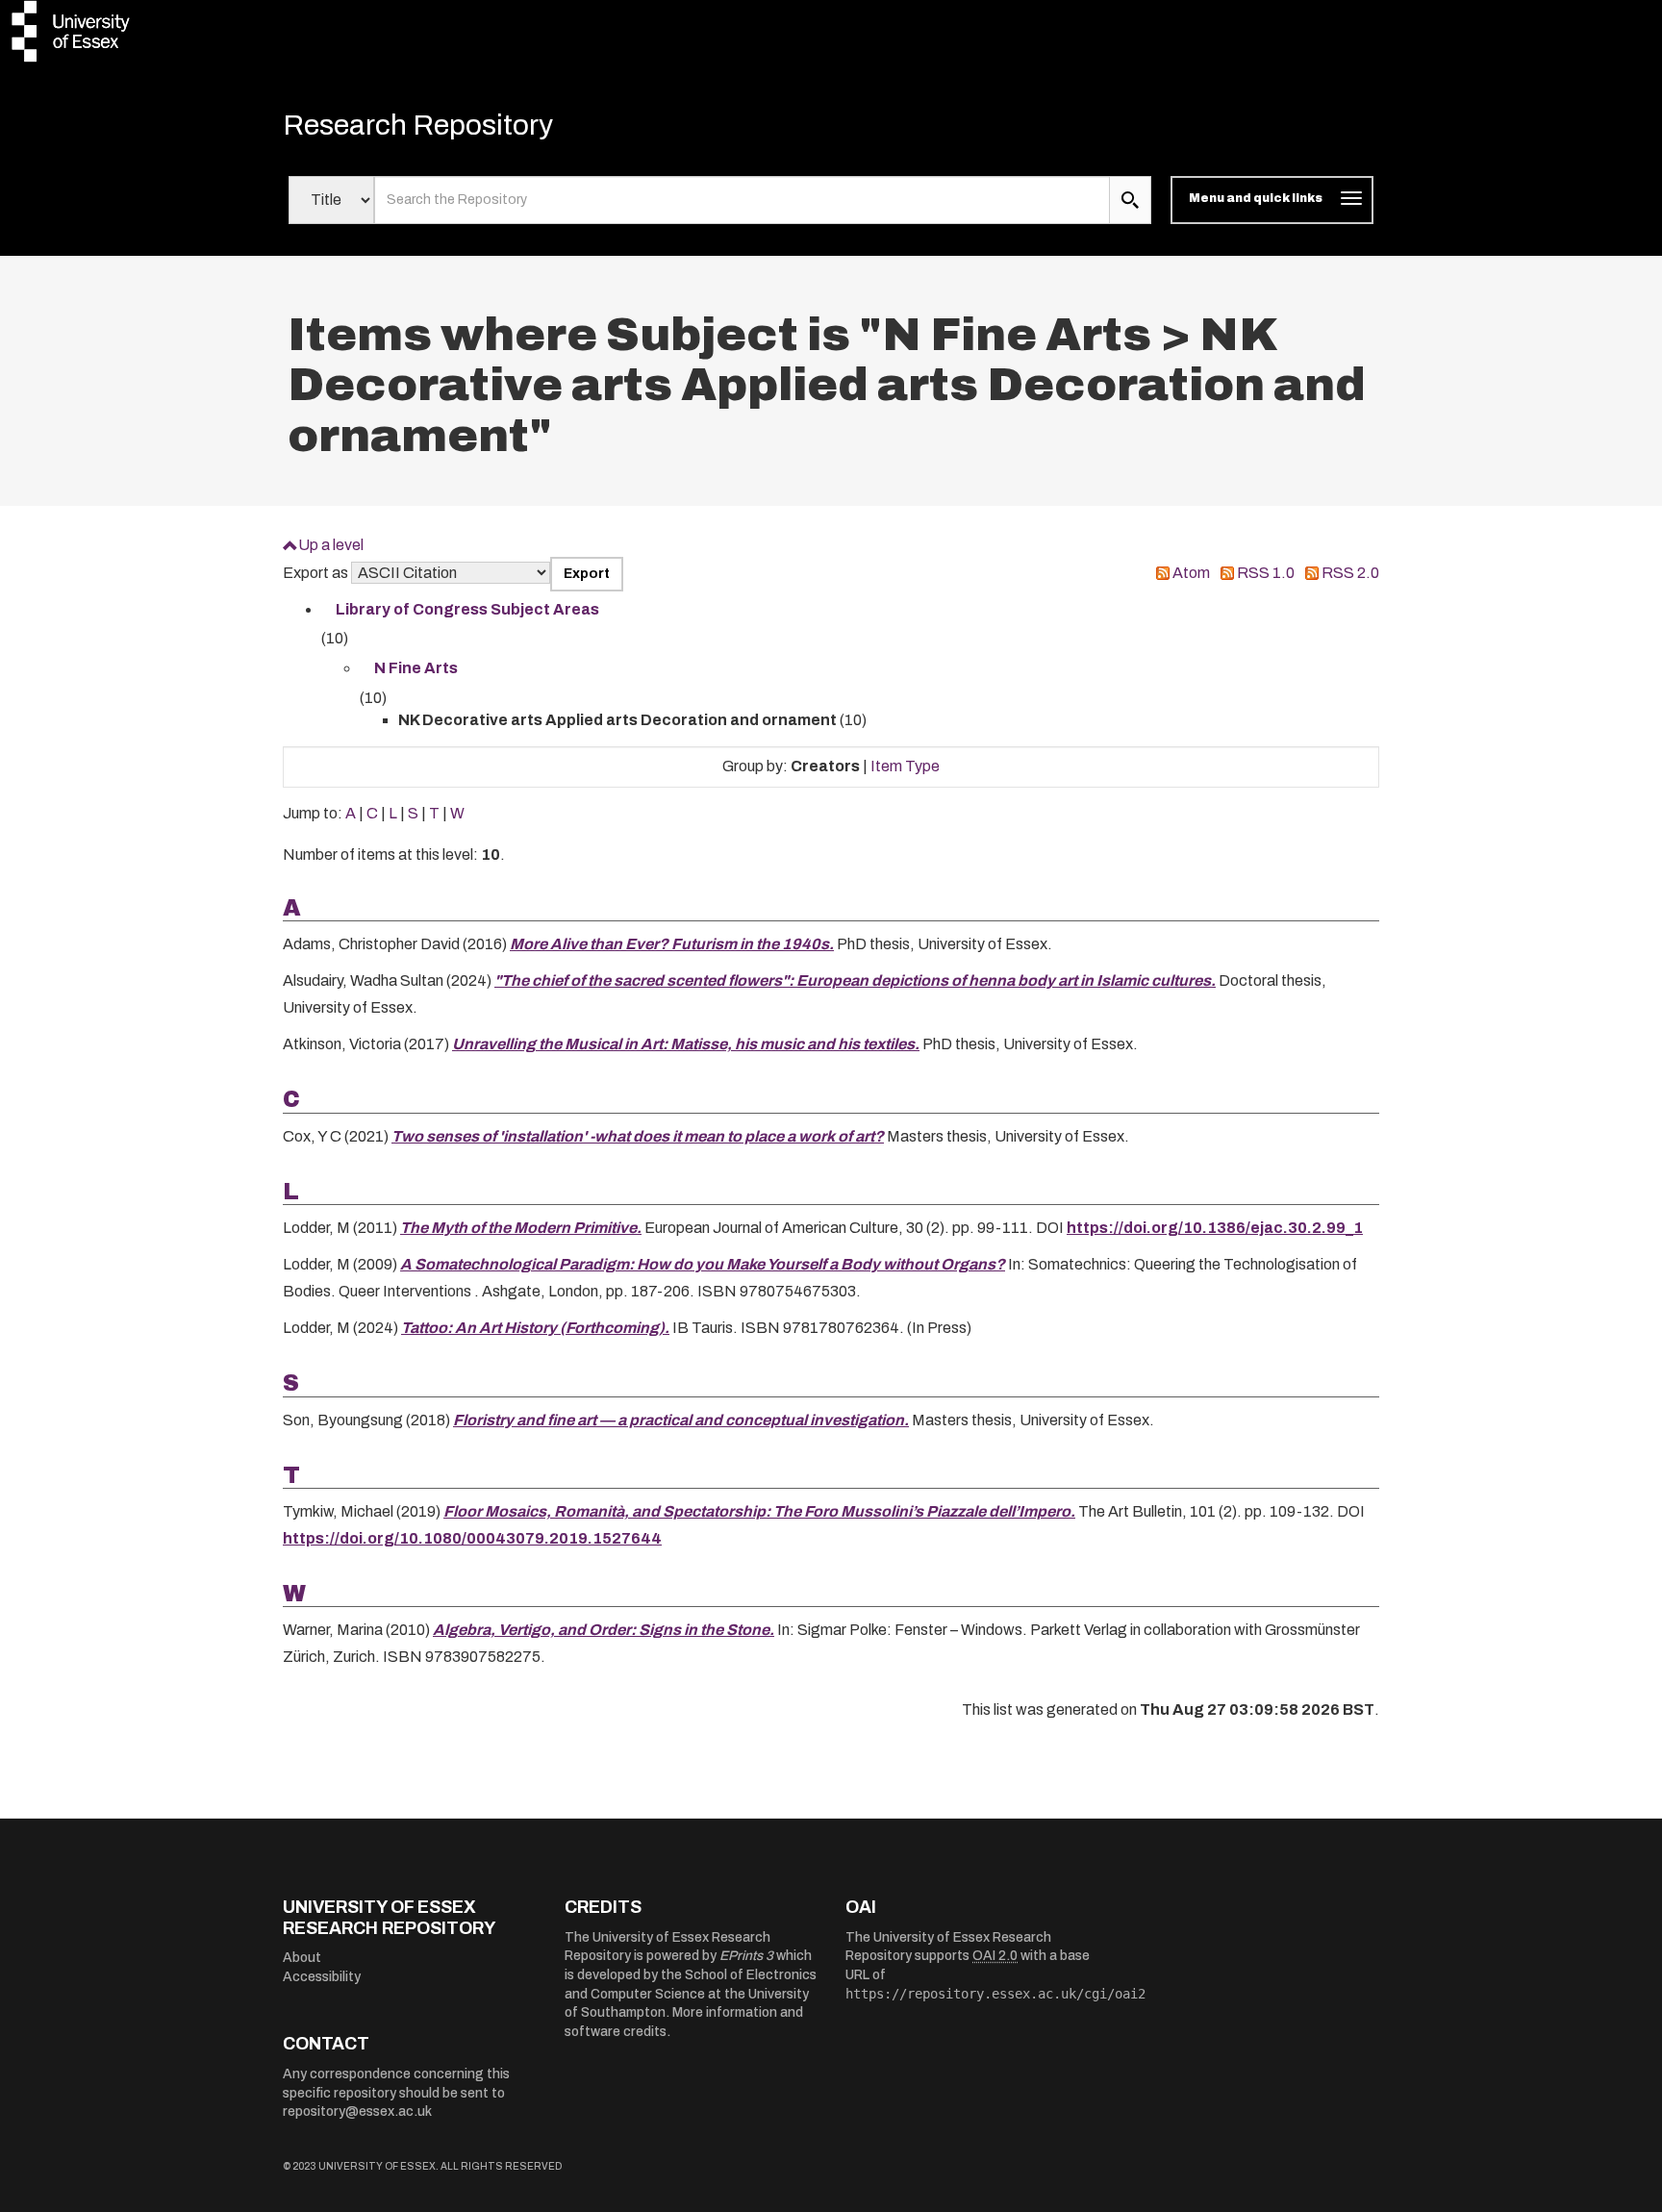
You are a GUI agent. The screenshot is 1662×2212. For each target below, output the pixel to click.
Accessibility (322, 1977)
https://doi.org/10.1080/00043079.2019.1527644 (472, 1538)
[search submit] (1130, 200)
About (302, 1958)
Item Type (905, 766)
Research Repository (418, 125)
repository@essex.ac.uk (357, 2111)
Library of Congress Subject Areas (467, 609)
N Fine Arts (416, 668)
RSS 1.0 (1266, 573)
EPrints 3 (746, 1956)
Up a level (331, 545)
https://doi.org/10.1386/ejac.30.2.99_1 (1215, 1228)
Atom (1191, 573)
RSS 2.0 (1350, 573)
